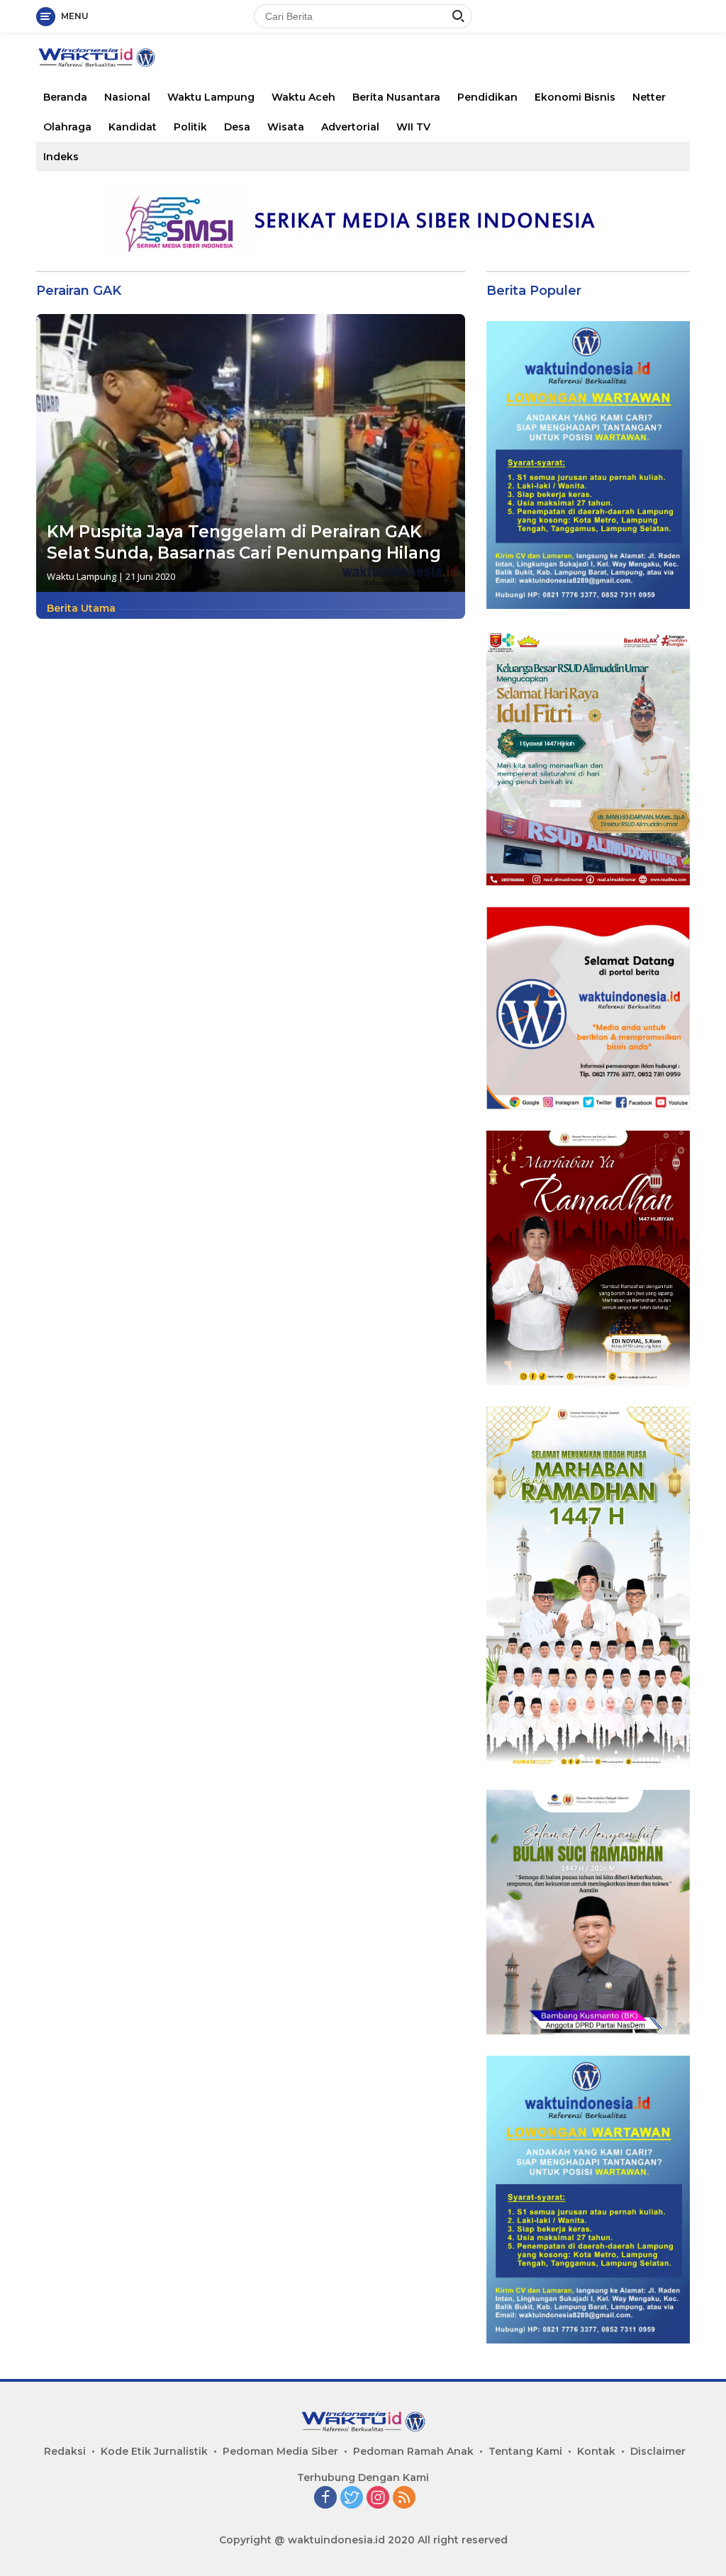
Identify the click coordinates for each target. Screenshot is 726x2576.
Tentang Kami (525, 2451)
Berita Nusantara (396, 97)
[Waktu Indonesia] (96, 56)
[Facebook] (325, 2498)
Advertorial (350, 127)
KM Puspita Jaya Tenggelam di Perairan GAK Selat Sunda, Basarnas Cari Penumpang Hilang (244, 542)
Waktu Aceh (303, 97)
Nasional (127, 97)
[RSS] (404, 2498)
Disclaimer (658, 2451)
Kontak (596, 2451)
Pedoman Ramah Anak (413, 2451)
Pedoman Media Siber (280, 2451)
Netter (649, 97)
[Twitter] (352, 2498)
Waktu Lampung (211, 97)
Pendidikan (487, 97)
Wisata (286, 127)
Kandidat (133, 127)
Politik (190, 127)
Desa (237, 127)
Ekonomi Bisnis (575, 97)
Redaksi (65, 2451)
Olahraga (67, 127)
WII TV (413, 127)
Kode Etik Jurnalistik (154, 2451)
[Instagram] (378, 2498)
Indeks (61, 157)
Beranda (65, 97)
